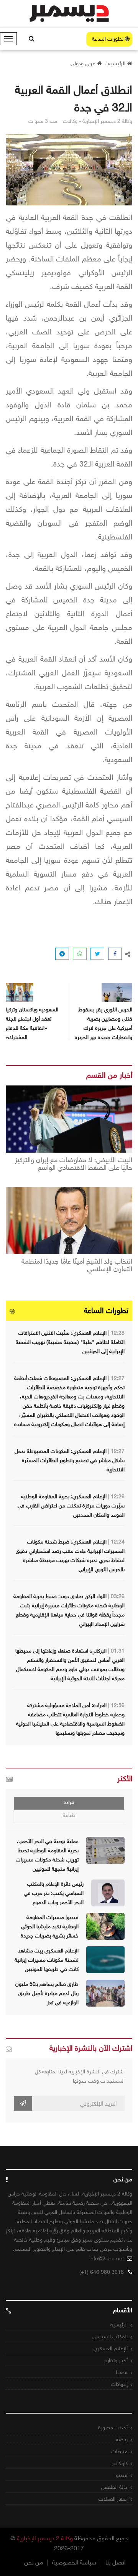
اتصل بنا (116, 2563)
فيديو (122, 2475)
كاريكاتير (120, 2463)
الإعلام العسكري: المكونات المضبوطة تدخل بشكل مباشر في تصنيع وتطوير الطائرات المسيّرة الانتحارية (70, 1460)
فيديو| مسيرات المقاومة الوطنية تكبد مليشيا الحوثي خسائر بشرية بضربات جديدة (50, 1927)
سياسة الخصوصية (74, 2563)
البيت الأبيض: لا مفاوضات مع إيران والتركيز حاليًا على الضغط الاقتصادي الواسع (74, 1164)
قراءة (69, 1802)
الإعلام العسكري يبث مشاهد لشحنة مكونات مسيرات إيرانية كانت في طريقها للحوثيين (47, 1960)
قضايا (122, 2372)
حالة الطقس (114, 2487)
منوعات (119, 2451)
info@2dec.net (107, 2259)
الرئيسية (119, 2325)
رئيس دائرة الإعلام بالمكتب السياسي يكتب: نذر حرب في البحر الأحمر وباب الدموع (54, 1893)
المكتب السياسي (110, 2337)
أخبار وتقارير (116, 2360)
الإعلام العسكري (111, 2349)
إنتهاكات (119, 2384)
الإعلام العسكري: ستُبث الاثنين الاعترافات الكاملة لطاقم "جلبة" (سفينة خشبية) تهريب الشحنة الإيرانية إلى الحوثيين (70, 1342)
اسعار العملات (113, 2499)
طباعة (69, 1815)
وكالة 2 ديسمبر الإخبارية (45, 2538)
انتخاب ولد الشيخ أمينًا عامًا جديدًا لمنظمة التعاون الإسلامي (77, 1266)
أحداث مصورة (113, 2428)
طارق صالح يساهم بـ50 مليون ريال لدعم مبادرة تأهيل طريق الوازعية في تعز (47, 1993)
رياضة (122, 2440)
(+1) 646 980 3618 (102, 2272)
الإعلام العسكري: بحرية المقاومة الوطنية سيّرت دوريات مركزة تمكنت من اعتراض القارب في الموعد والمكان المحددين (71, 1506)
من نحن (34, 2563)
